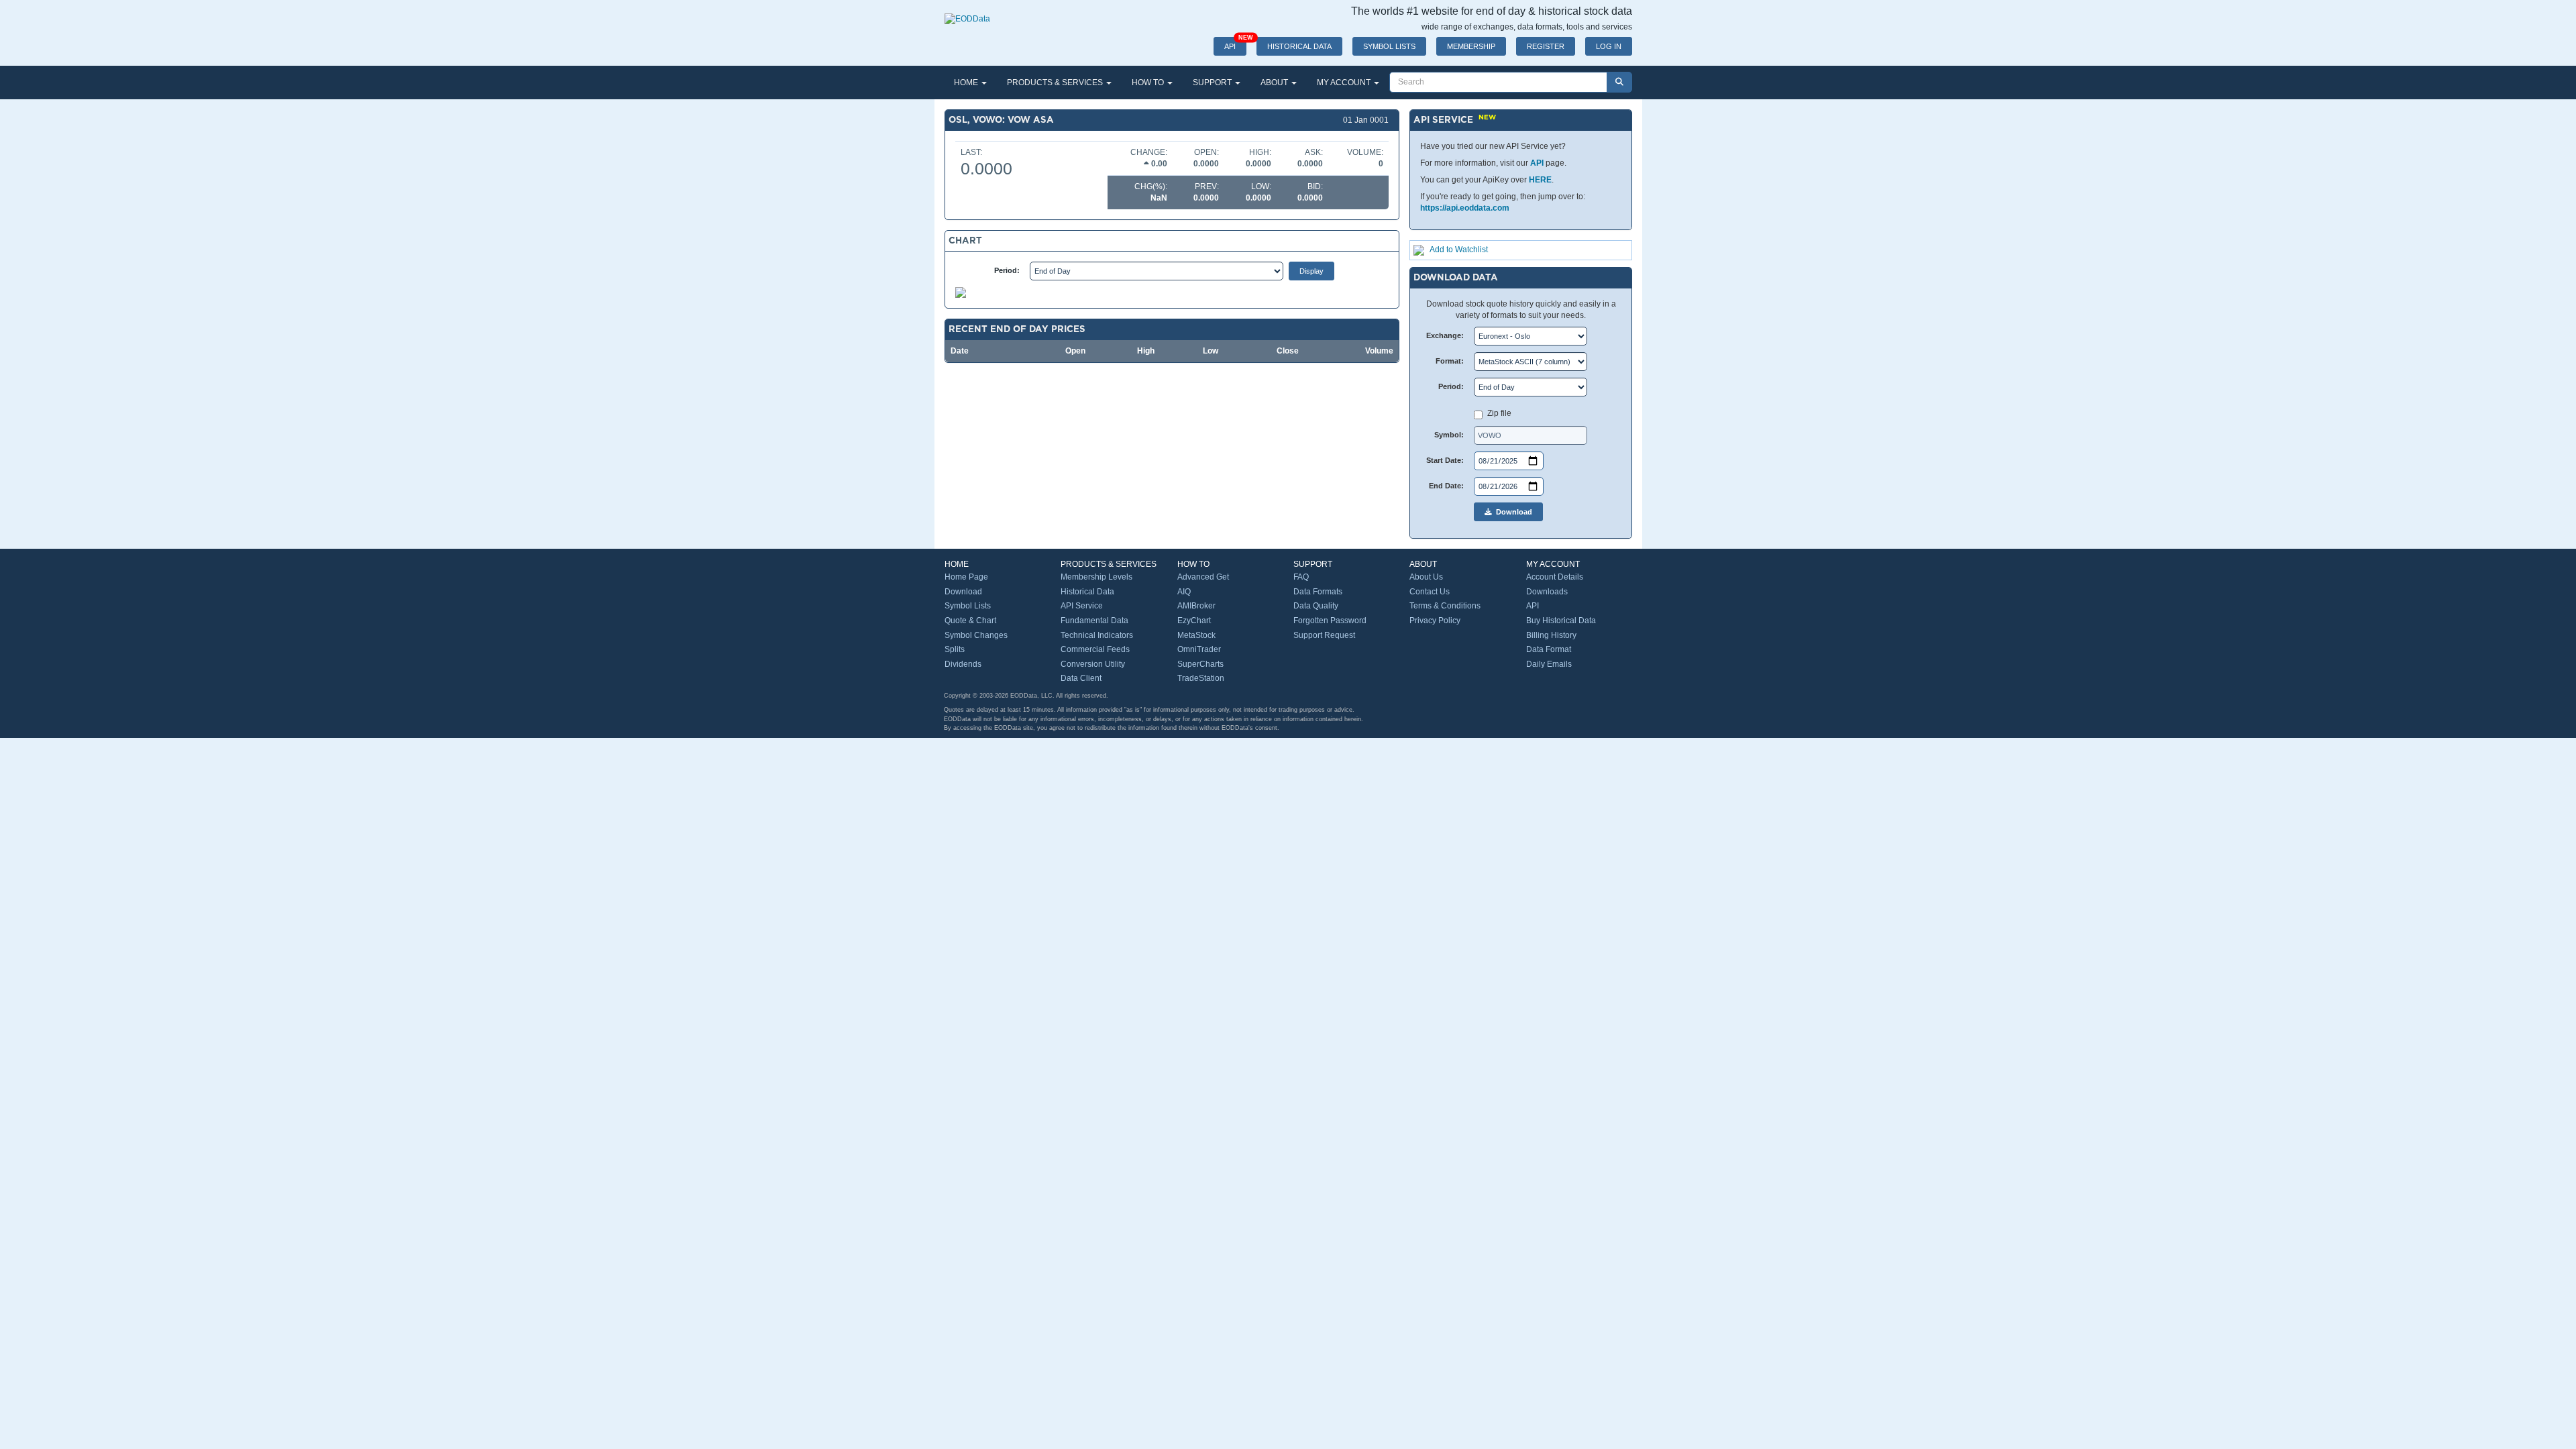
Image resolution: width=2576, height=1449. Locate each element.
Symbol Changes (976, 635)
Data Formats (1318, 592)
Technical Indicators (1097, 635)
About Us (1426, 577)
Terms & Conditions (1445, 606)
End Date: (1446, 486)
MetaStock (1196, 635)
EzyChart (1194, 621)
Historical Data (1087, 592)
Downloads (1547, 592)
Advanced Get (1203, 577)
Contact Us (1430, 592)
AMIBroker (1196, 606)
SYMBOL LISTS (1389, 46)
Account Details (1555, 577)
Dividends (963, 664)
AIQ (1184, 592)
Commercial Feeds (1095, 649)
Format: (1450, 361)
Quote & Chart (970, 621)
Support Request (1324, 635)
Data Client (1081, 678)
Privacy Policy (1435, 621)
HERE (1540, 180)
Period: (1007, 270)
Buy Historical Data (1561, 621)
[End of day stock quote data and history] (967, 12)
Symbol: (1449, 435)
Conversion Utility (1093, 664)
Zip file (1499, 413)
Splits (955, 649)
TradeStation (1201, 678)
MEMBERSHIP (1471, 46)
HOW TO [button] (1149, 83)
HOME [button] (967, 83)
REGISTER (1546, 46)
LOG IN (1609, 46)
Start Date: (1445, 460)
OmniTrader (1199, 649)
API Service (1082, 606)
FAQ (1301, 577)
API (1235, 44)
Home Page (966, 577)
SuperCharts (1200, 664)
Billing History (1551, 635)
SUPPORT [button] (1213, 83)
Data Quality (1316, 606)
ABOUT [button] (1275, 83)
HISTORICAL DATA (1299, 46)
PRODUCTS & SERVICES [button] (1056, 83)
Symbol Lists (968, 606)
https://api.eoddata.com (1465, 208)
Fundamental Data (1094, 621)
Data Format (1549, 649)
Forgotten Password (1330, 621)
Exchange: (1445, 335)
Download (1512, 512)
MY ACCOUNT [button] (1345, 83)
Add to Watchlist (1459, 250)
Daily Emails (1549, 664)
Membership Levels (1096, 577)
